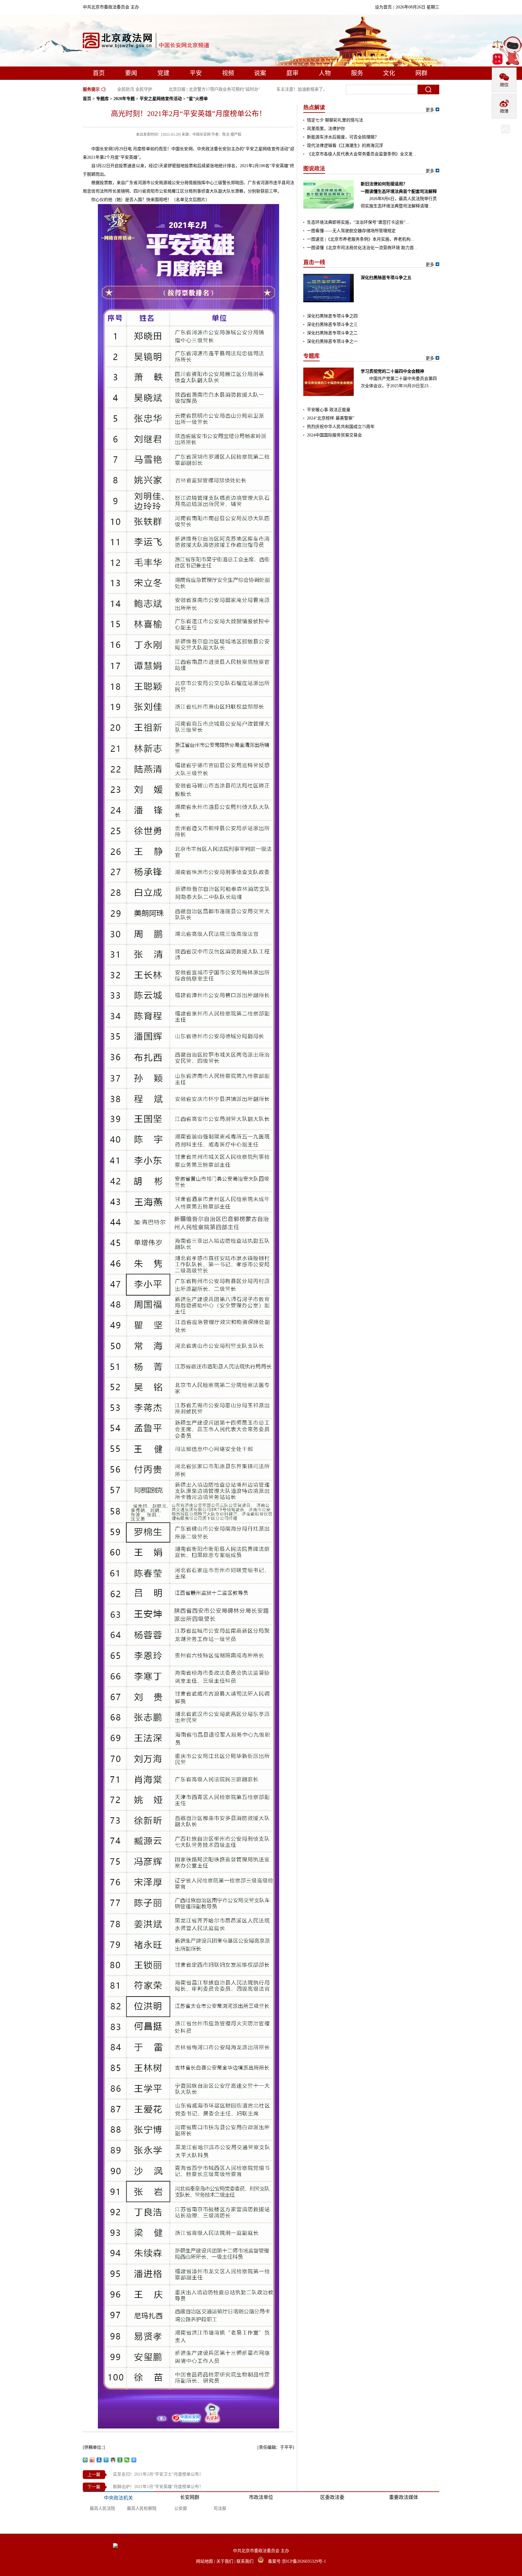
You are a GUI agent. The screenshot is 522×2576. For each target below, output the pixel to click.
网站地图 (205, 2561)
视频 (228, 73)
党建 (163, 73)
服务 (357, 73)
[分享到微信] (127, 2460)
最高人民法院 (102, 2508)
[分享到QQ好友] (113, 2460)
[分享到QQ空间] (85, 2460)
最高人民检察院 (142, 2508)
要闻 (131, 73)
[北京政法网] (147, 42)
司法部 (220, 2508)
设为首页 (383, 7)
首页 (99, 73)
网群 (421, 73)
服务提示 (91, 89)
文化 (389, 73)
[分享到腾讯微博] (106, 2460)
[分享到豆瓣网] (120, 2460)
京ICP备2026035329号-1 (304, 2561)
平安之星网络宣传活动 (161, 99)
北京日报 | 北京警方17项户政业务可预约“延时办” (192, 89)
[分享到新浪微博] (92, 2460)
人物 (325, 73)
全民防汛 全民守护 (112, 89)
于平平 (286, 2447)
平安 (196, 73)
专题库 (102, 99)
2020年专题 (124, 99)
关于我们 (225, 2561)
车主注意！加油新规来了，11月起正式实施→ (296, 89)
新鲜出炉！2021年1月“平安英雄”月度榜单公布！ (158, 2487)
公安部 (181, 2508)
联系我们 (246, 2561)
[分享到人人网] (99, 2460)
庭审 (292, 73)
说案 (260, 73)
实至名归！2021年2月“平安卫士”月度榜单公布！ (158, 2474)
